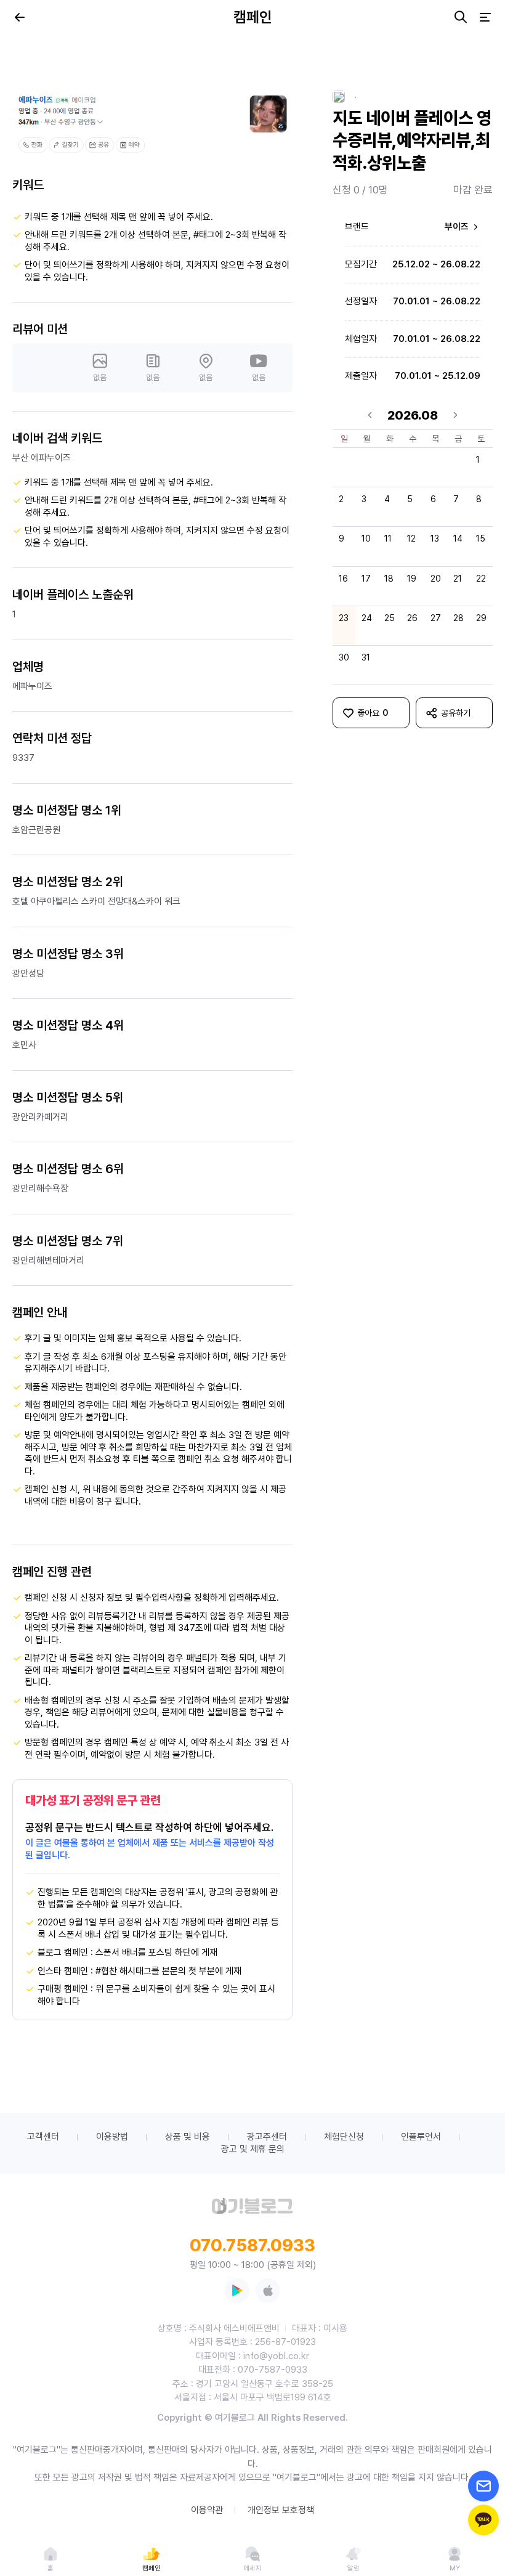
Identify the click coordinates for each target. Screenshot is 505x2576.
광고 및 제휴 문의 (253, 2149)
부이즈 (458, 227)
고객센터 (43, 2137)
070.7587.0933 (252, 2245)
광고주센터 (267, 2137)
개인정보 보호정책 (281, 2510)
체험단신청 (344, 2137)
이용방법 (112, 2137)
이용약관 (207, 2510)
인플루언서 (421, 2137)
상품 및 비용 (188, 2137)
